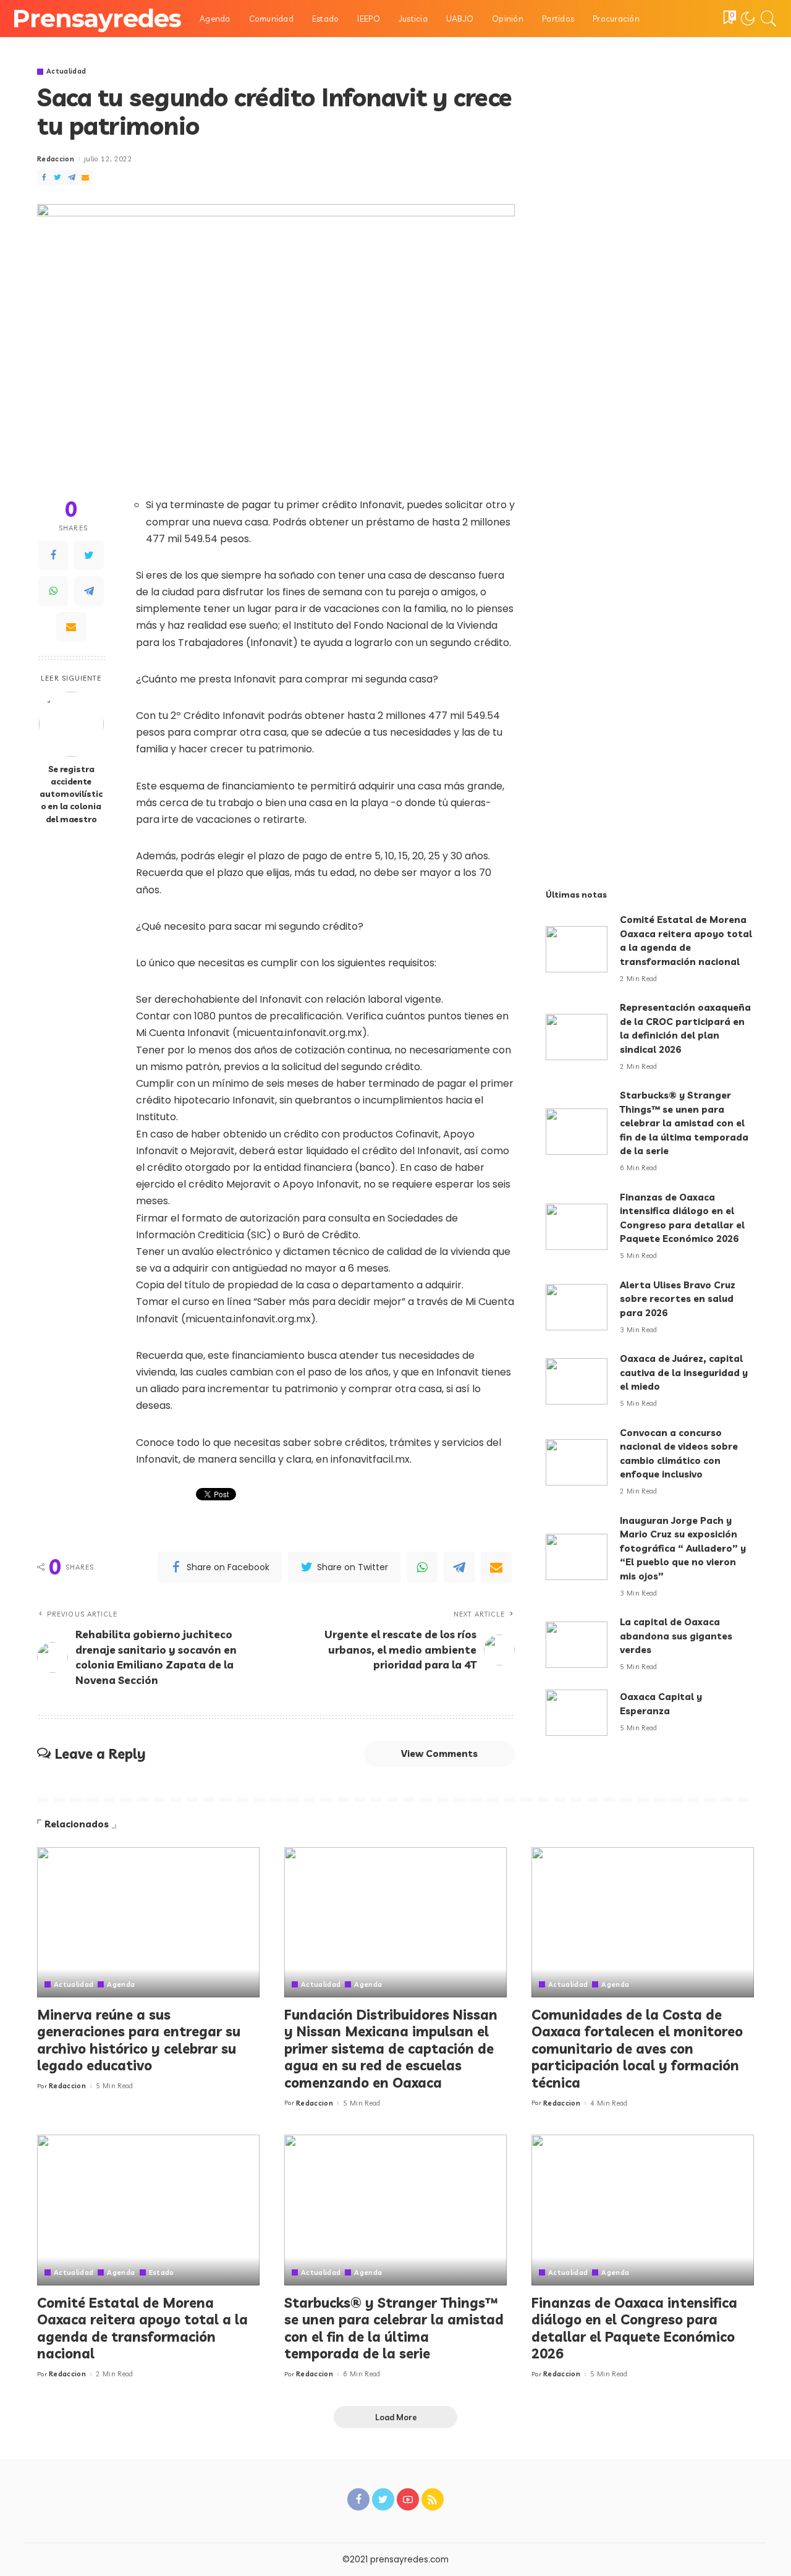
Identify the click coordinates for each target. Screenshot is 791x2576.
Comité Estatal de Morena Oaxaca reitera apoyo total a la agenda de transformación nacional (142, 2328)
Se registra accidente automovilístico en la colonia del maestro (71, 794)
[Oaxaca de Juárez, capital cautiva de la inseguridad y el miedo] (577, 1381)
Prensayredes (97, 18)
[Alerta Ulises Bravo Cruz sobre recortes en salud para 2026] (577, 1307)
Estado (162, 2273)
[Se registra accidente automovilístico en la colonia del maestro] (71, 724)
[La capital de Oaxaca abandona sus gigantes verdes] (577, 1645)
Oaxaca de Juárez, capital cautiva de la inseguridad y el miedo (684, 1372)
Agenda (121, 1985)
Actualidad (66, 71)
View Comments (439, 1753)
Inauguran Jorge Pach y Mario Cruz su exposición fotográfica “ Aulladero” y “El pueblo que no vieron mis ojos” (683, 1548)
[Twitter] (89, 556)
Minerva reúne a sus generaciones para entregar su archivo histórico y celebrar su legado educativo (139, 2040)
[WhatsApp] (53, 592)
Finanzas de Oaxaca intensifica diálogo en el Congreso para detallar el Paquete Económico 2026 (634, 2328)
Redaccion (56, 159)
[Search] (769, 19)
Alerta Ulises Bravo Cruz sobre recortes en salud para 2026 (678, 1299)
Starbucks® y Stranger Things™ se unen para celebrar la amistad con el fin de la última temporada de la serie (684, 1123)
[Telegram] (89, 592)
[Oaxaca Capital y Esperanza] (577, 1713)
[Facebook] (53, 556)
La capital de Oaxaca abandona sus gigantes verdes (676, 1636)
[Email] (71, 627)
